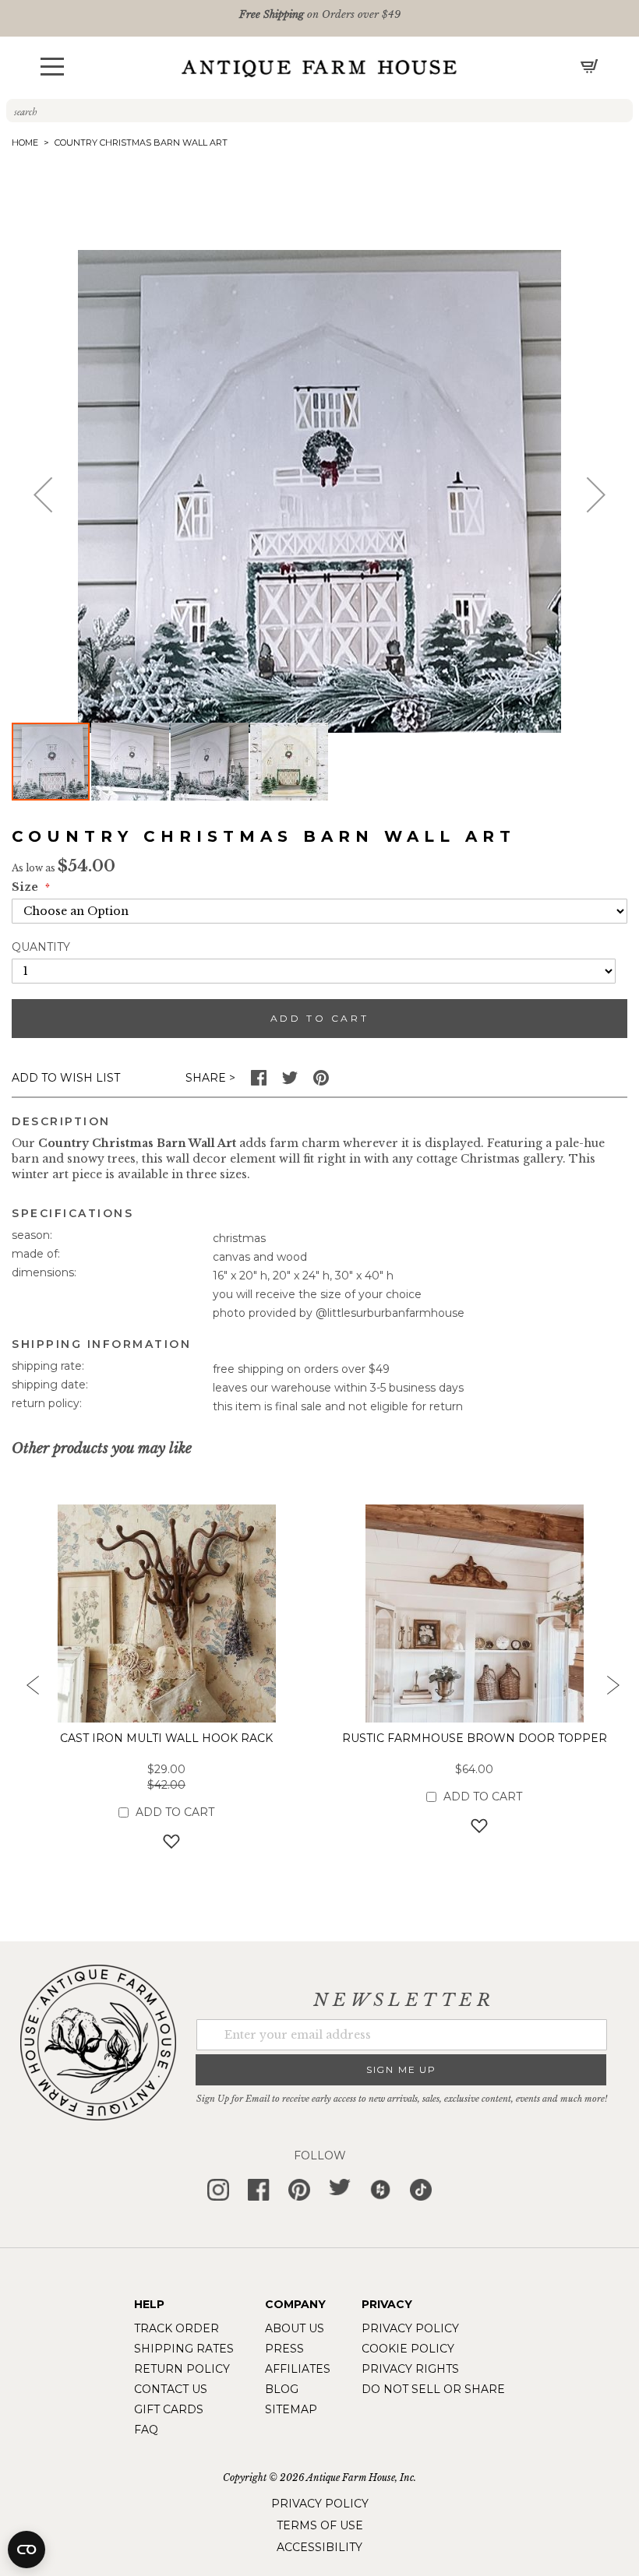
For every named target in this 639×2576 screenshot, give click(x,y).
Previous (27, 1690)
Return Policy (182, 2369)
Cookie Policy (408, 2349)
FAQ (146, 2430)
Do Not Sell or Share (433, 2389)
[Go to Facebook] (259, 1082)
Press (284, 2349)
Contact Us (171, 2389)
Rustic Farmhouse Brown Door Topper (475, 1738)
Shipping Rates (184, 2349)
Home (25, 143)
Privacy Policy (410, 2328)
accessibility (319, 2547)
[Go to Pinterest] (321, 1082)
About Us (295, 2328)
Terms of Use (320, 2525)
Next (612, 1690)
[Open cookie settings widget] (26, 2550)
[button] (52, 67)
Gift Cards (169, 2409)
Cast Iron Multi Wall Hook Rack (166, 1738)
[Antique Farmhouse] (319, 68)
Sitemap (291, 2409)
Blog (282, 2389)
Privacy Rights (410, 2369)
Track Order (177, 2328)
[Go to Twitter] (290, 1082)
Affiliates (298, 2369)
